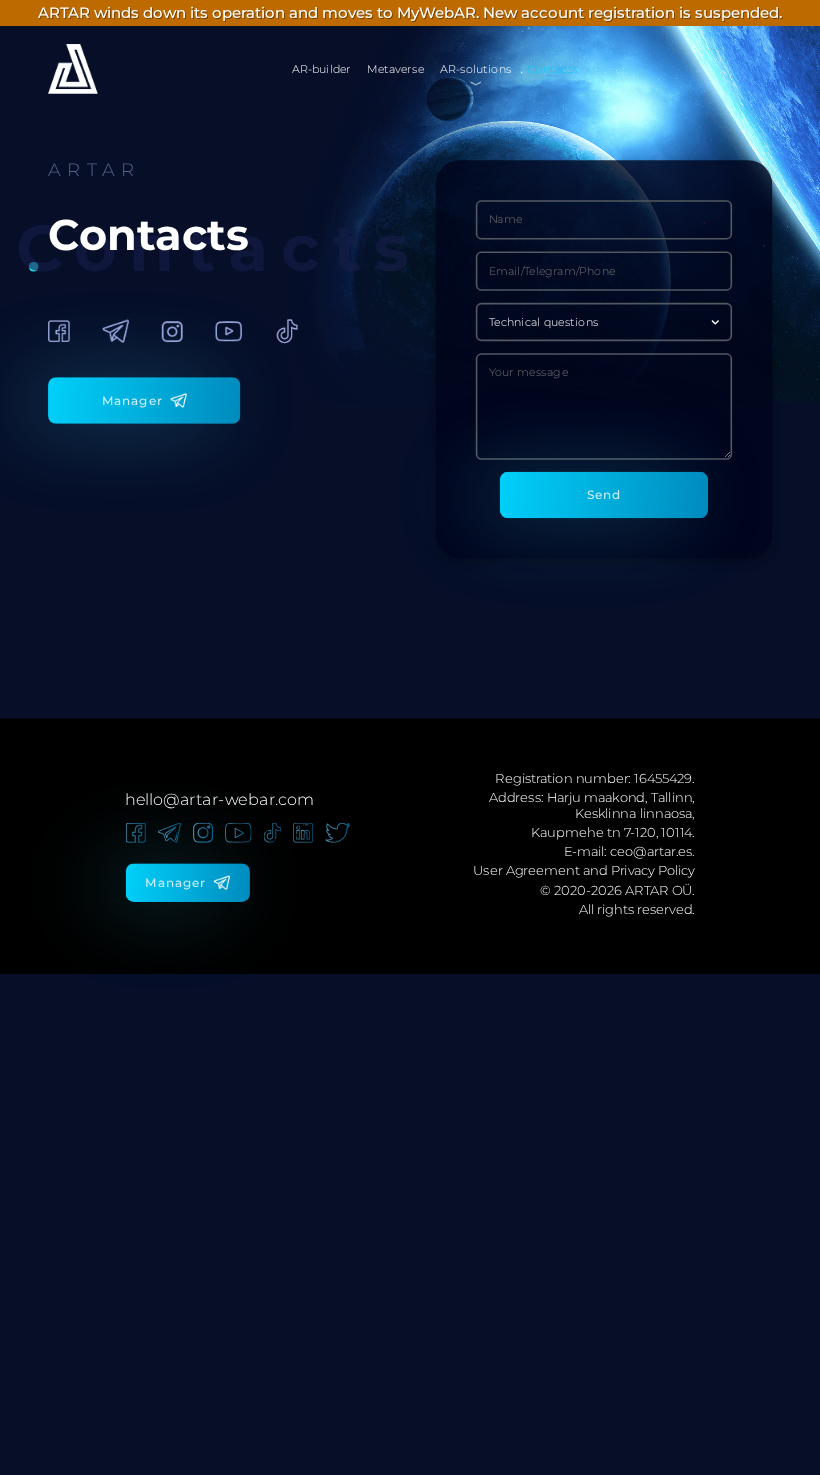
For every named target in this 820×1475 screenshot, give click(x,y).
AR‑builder (321, 69)
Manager (132, 400)
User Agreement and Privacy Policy (584, 871)
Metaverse (395, 69)
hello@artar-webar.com (219, 799)
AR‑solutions (475, 69)
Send (604, 494)
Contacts (552, 69)
